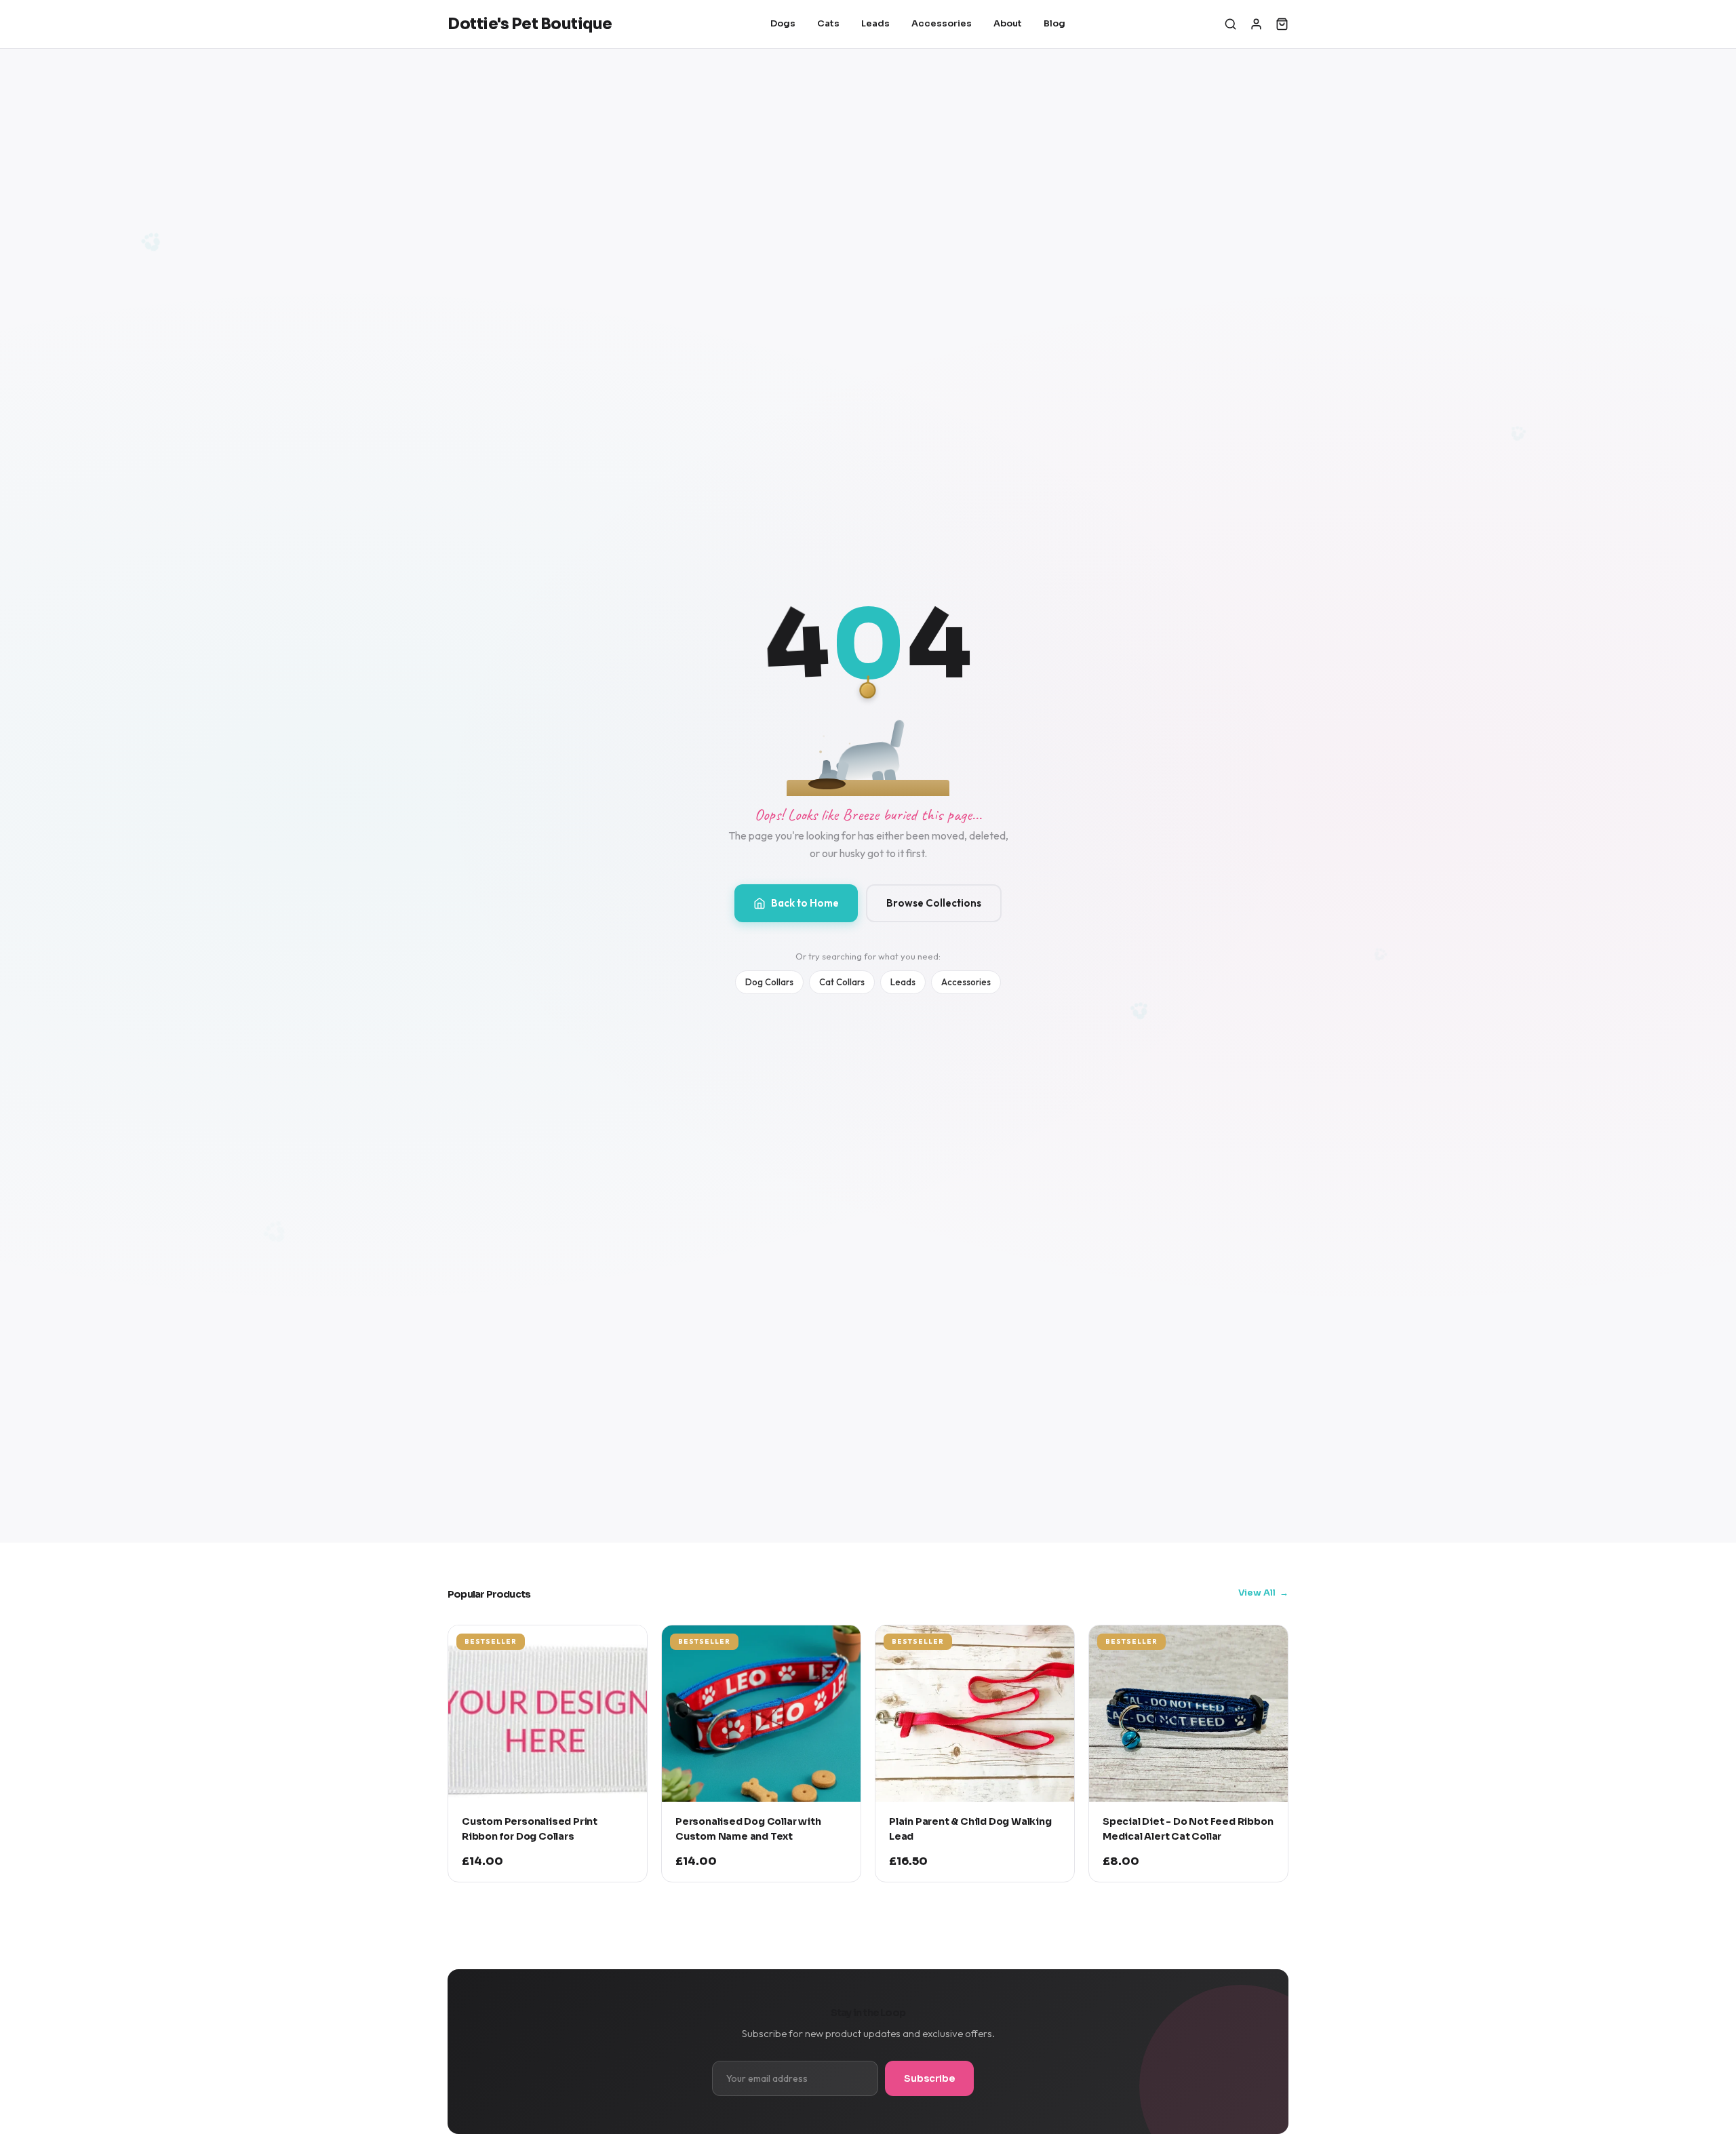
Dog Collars (769, 981)
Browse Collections (934, 903)
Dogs (783, 23)
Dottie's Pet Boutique (530, 24)
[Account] (1256, 24)
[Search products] (1230, 24)
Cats (828, 23)
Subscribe (929, 2078)
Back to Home (805, 903)
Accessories (942, 23)
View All (1257, 1593)
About (1008, 23)
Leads (875, 23)
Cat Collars (842, 981)
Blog (1054, 23)
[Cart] (1282, 24)
